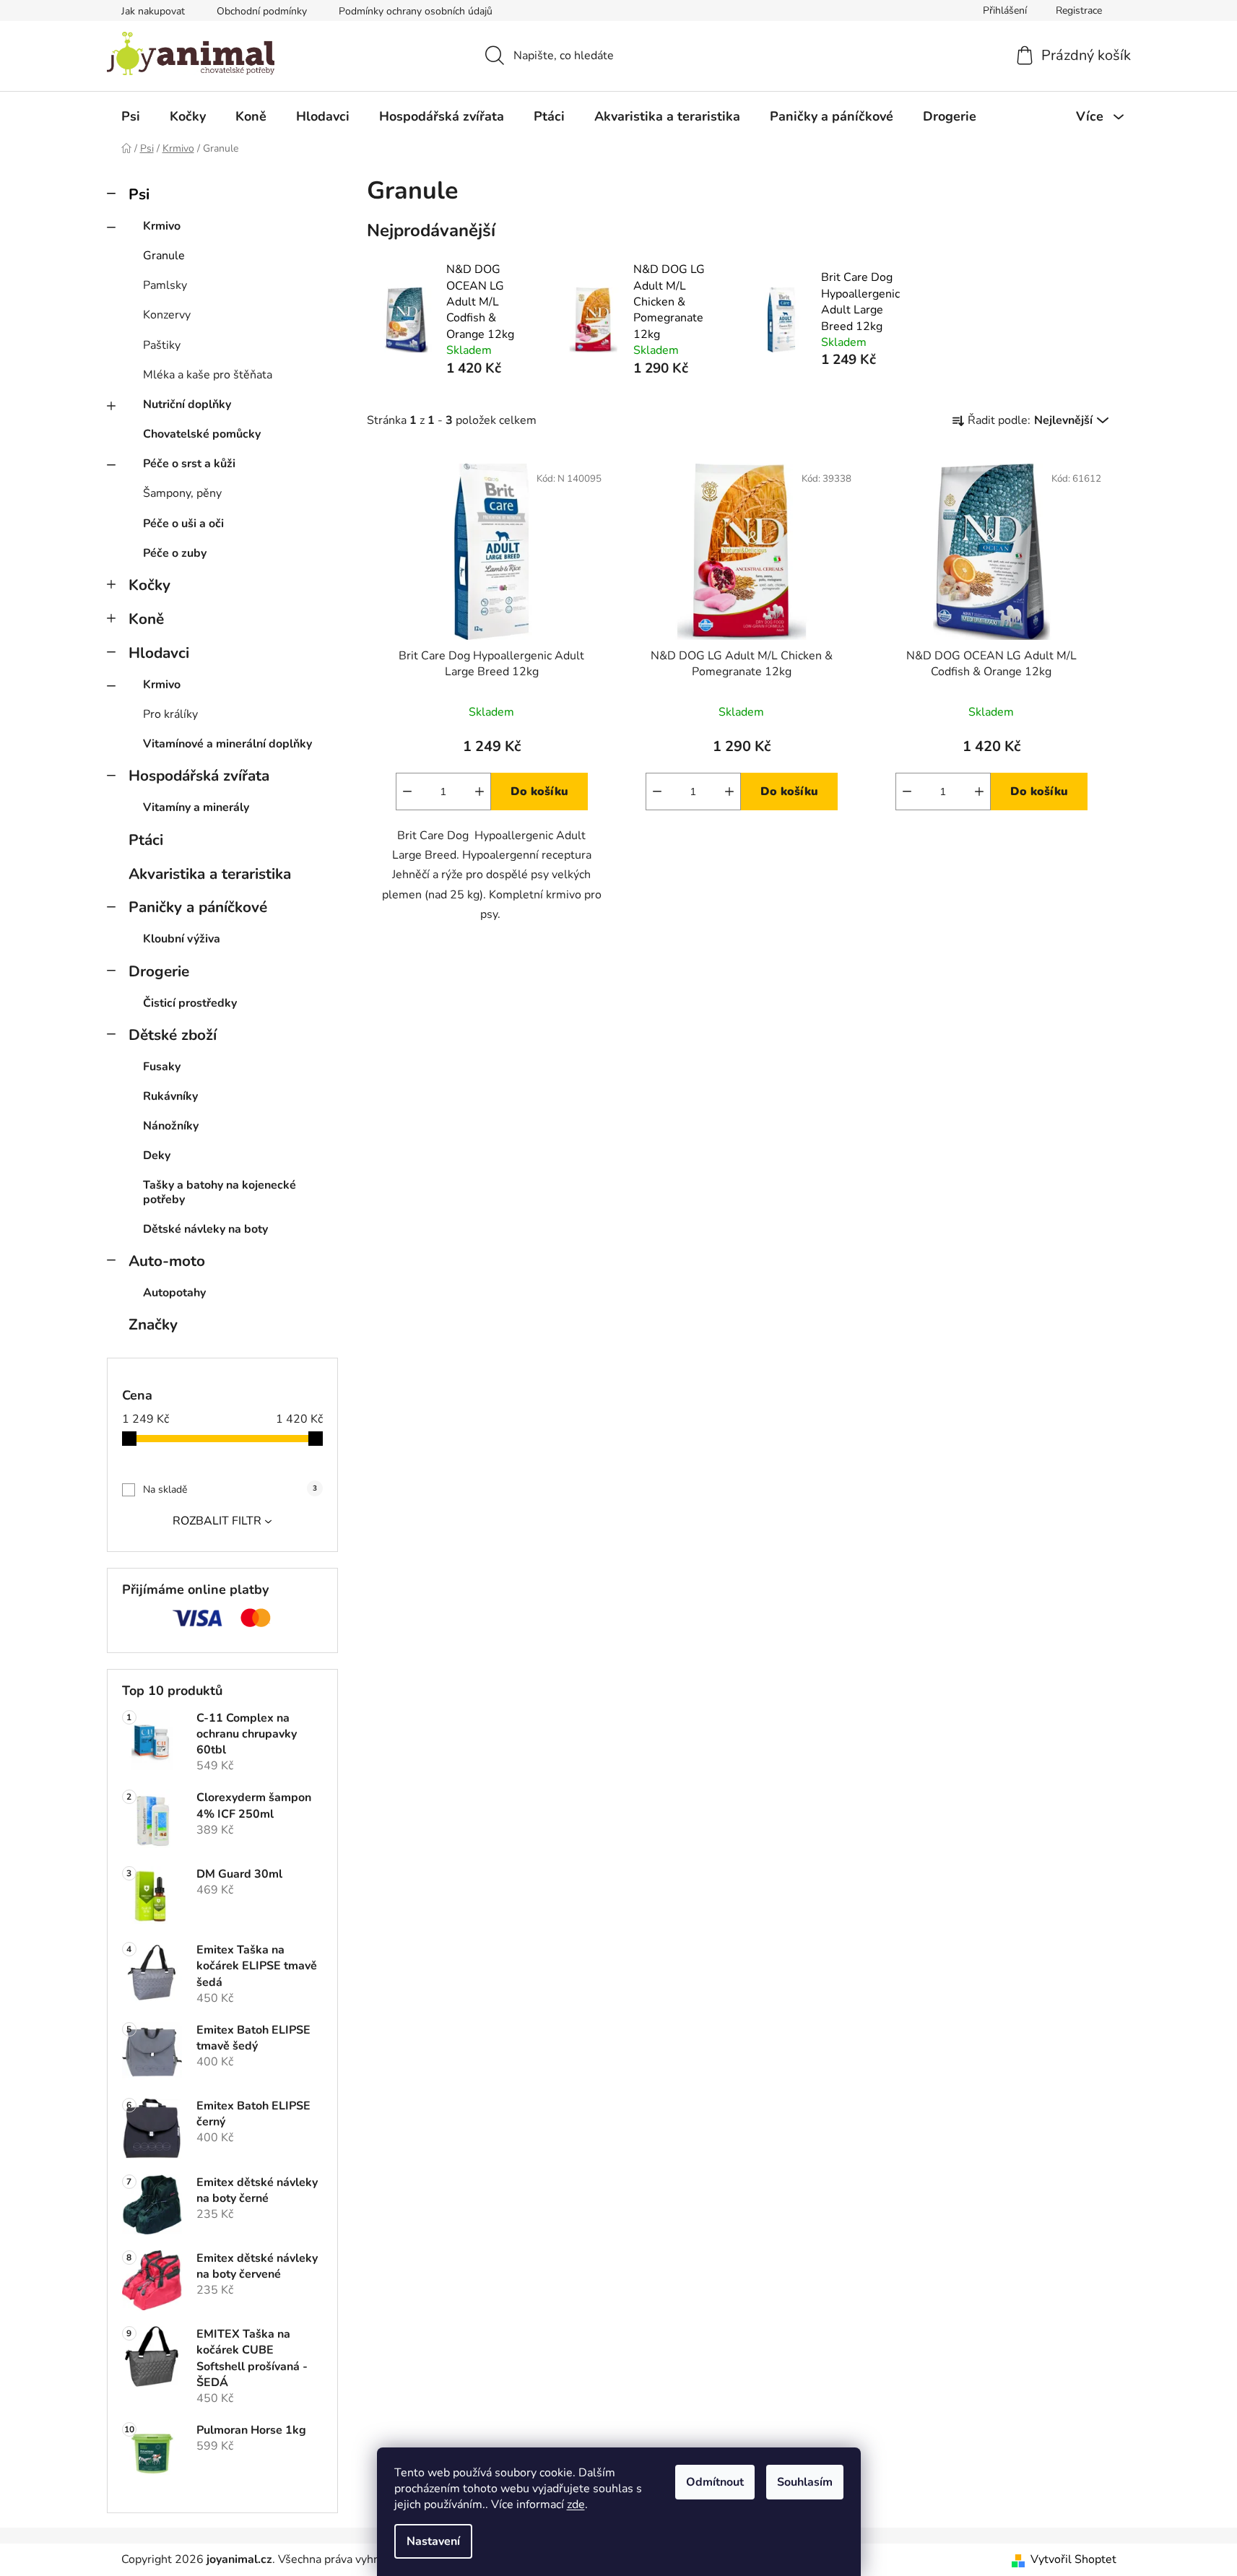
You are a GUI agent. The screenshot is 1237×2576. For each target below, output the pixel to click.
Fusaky (162, 1067)
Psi (139, 194)
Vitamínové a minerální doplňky (227, 744)
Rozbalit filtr (217, 1521)
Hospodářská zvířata (199, 776)
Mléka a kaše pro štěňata (208, 375)
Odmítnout (715, 2482)
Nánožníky (171, 1126)
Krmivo (162, 226)
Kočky (149, 585)
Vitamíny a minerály (196, 807)
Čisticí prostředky (190, 1003)
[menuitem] (131, 116)
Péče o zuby (175, 553)
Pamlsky (165, 285)
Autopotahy (174, 1293)
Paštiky (162, 345)
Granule (164, 256)
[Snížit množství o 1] (407, 792)
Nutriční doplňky (187, 404)
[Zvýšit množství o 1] (479, 792)
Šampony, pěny (182, 493)
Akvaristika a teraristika (210, 874)
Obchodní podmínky (262, 11)
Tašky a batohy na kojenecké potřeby (220, 1192)
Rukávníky (170, 1096)
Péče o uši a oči (183, 524)
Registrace (1079, 10)
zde (576, 2505)
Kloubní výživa (182, 939)
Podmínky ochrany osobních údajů (416, 11)
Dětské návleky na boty (205, 1229)
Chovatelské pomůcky (202, 434)
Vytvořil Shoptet (1073, 2559)
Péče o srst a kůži (189, 464)
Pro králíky (170, 714)
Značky (153, 1324)
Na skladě (230, 1489)
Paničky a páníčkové (198, 907)
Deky (157, 1155)
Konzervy (167, 315)
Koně (146, 619)
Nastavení (433, 2541)
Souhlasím (805, 2482)
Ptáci (146, 840)
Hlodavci (159, 653)
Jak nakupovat (153, 11)
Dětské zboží (173, 1035)
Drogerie (159, 971)
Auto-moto (167, 1261)
